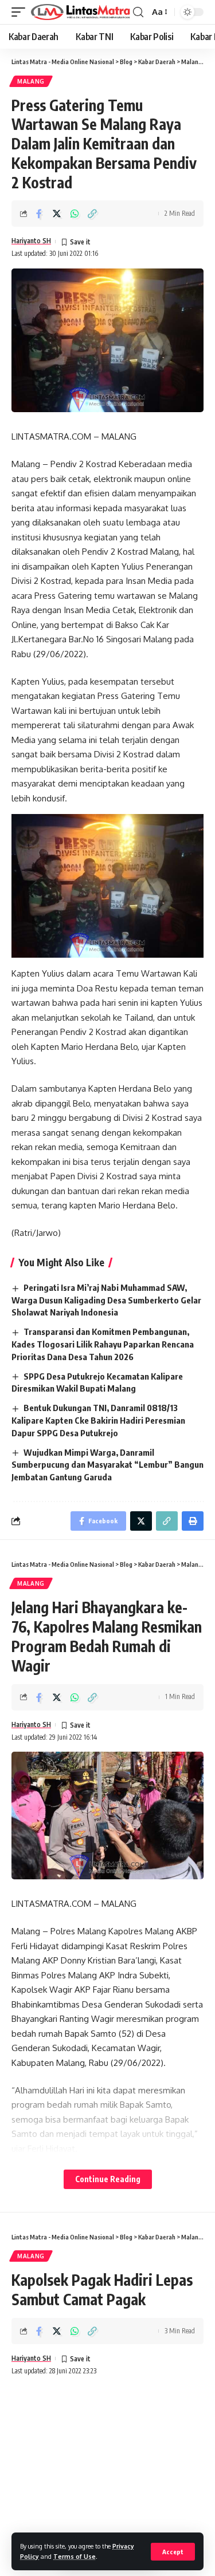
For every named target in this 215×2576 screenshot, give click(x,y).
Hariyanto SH (31, 241)
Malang (31, 81)
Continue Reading (108, 2179)
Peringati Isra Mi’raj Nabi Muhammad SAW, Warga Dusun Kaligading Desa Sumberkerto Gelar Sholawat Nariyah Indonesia (106, 1300)
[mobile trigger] (21, 12)
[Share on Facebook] (39, 214)
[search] (138, 12)
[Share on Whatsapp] (75, 214)
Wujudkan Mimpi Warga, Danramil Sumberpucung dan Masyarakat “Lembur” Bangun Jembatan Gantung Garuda (107, 1465)
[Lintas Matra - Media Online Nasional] (81, 12)
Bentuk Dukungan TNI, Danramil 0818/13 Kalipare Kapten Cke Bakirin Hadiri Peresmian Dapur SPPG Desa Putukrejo (98, 1420)
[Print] (193, 1521)
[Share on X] (57, 214)
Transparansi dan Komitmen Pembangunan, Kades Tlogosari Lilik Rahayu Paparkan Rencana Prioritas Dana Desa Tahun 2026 (103, 1344)
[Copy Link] (92, 214)
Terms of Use (75, 2556)
